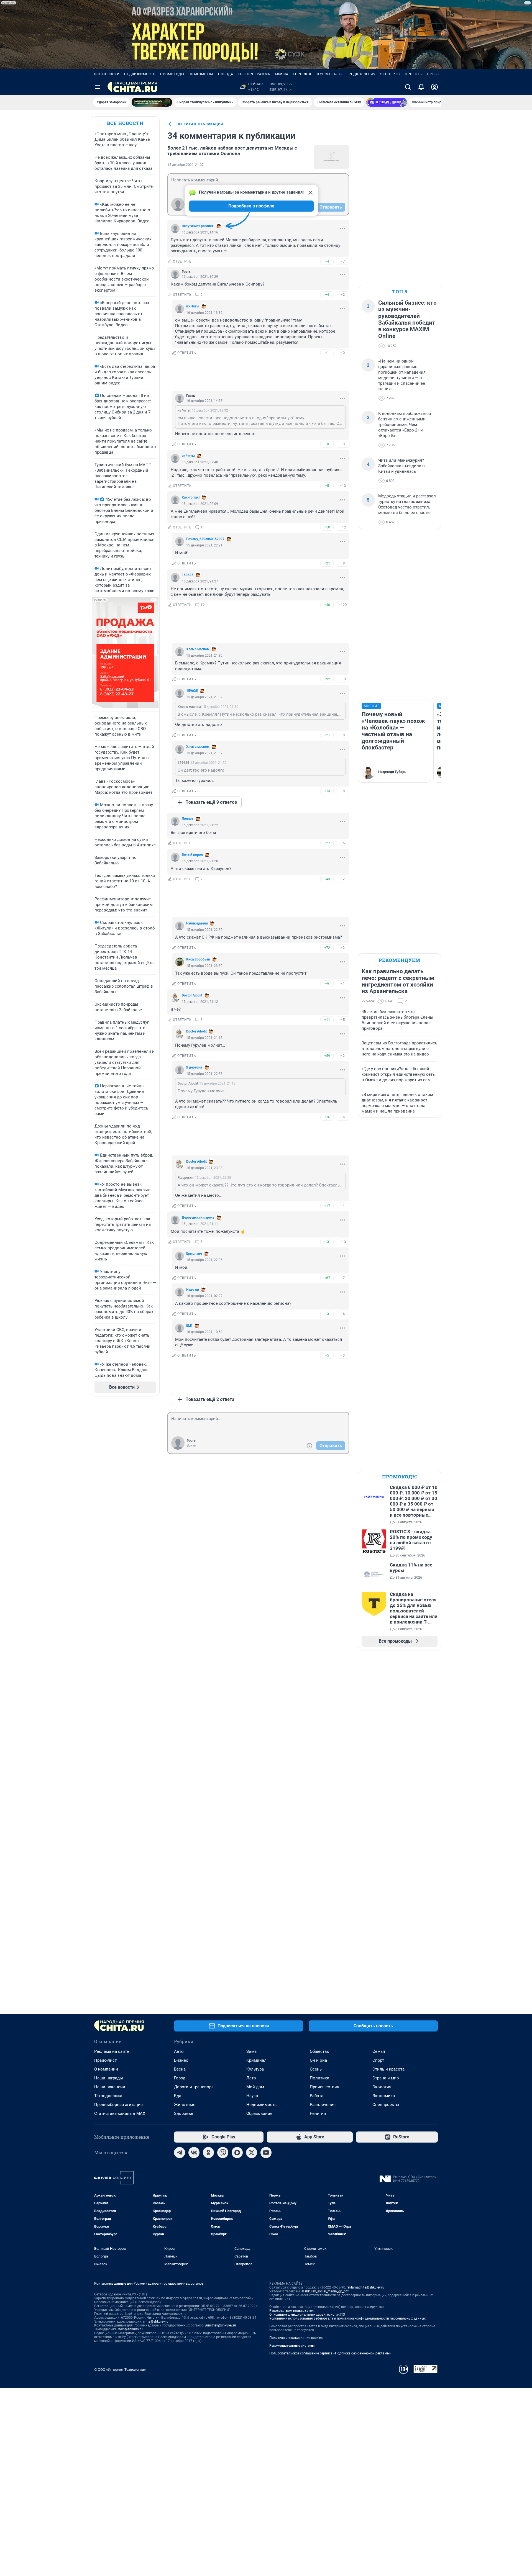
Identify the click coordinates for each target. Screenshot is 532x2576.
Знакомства (201, 74)
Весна (180, 2069)
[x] (252, 2153)
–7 (342, 261)
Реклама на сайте (112, 2051)
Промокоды (172, 74)
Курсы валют (331, 74)
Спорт (378, 2060)
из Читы (193, 306)
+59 (327, 1056)
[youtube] (266, 2153)
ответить (182, 261)
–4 (342, 1117)
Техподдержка (108, 2096)
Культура (255, 2069)
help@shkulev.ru (131, 2329)
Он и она (318, 2060)
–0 (342, 353)
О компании (106, 2069)
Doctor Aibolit (192, 995)
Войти (191, 1445)
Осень (316, 2069)
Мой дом (255, 2087)
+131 (327, 1242)
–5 (342, 1020)
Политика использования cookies (296, 2338)
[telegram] (180, 2153)
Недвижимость (140, 74)
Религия (318, 2113)
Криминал (256, 2060)
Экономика (384, 2096)
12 (203, 605)
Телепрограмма (254, 74)
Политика (319, 2078)
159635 (188, 575)
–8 (342, 563)
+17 (327, 1206)
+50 (327, 527)
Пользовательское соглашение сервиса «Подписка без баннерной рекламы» (330, 2353)
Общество (320, 2051)
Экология (382, 2087)
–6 (342, 843)
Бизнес (181, 2060)
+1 (327, 353)
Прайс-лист (105, 2060)
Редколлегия (362, 74)
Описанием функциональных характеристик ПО (307, 2315)
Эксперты (390, 74)
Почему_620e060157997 (205, 539)
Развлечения (323, 2105)
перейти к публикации (200, 124)
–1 (342, 984)
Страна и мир (386, 2078)
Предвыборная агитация (118, 2105)
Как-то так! (191, 497)
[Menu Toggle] (98, 87)
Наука (252, 2096)
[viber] (223, 2153)
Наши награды (109, 2078)
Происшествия (324, 2087)
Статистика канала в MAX (120, 2113)
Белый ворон (192, 855)
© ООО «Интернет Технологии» (120, 2370)
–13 (343, 486)
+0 (327, 444)
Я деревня (194, 1067)
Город (180, 2078)
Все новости (107, 74)
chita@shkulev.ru (156, 2321)
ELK (189, 1326)
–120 (342, 605)
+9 (327, 984)
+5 (327, 486)
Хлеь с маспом (198, 649)
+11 (327, 1020)
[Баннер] (152, 102)
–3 (342, 1355)
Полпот (188, 819)
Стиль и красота (388, 2069)
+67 (327, 1278)
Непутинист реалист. (198, 226)
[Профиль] (434, 87)
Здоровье (184, 2113)
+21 (327, 563)
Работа (317, 2096)
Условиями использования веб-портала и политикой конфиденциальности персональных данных (347, 2318)
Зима (251, 2051)
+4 (327, 261)
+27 (327, 843)
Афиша (282, 74)
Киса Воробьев (198, 959)
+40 (327, 605)
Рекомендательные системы (292, 2346)
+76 (327, 1117)
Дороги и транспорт (194, 2087)
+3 (327, 1314)
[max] (237, 2153)
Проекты (414, 74)
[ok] (208, 2153)
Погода (226, 74)
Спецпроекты (386, 2105)
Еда (178, 2096)
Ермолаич (194, 1254)
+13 (327, 791)
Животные (185, 2105)
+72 (327, 948)
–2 (342, 295)
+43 (327, 879)
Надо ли (193, 1290)
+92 (327, 679)
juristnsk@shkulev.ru (221, 2325)
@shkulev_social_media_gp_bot (325, 2291)
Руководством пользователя (292, 2311)
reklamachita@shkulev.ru (365, 2287)
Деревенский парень (198, 1218)
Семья (379, 2051)
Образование (259, 2113)
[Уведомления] (421, 87)
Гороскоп (303, 74)
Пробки (435, 74)
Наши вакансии (110, 2087)
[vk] (194, 2153)
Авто (179, 2051)
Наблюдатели (197, 923)
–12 (343, 527)
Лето (251, 2078)
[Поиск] (408, 87)
